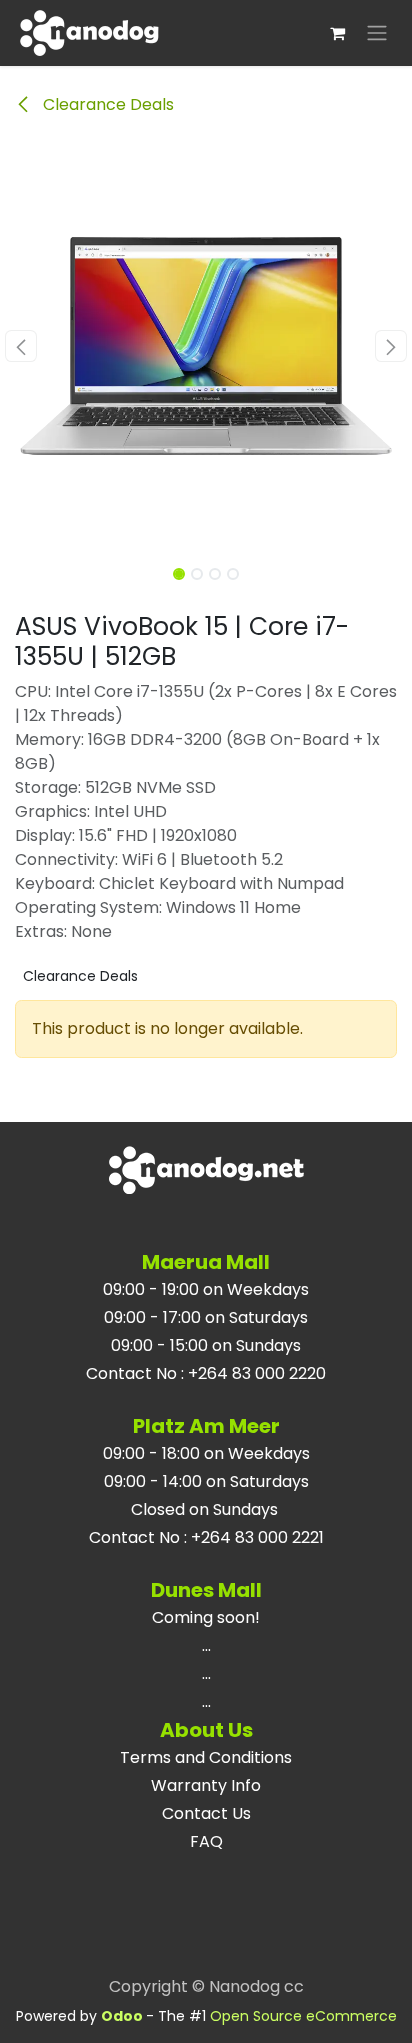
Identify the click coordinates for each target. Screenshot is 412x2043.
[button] (20, 346)
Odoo (123, 2016)
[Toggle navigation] (377, 33)
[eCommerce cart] (337, 33)
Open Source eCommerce (303, 2016)
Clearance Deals (106, 104)
